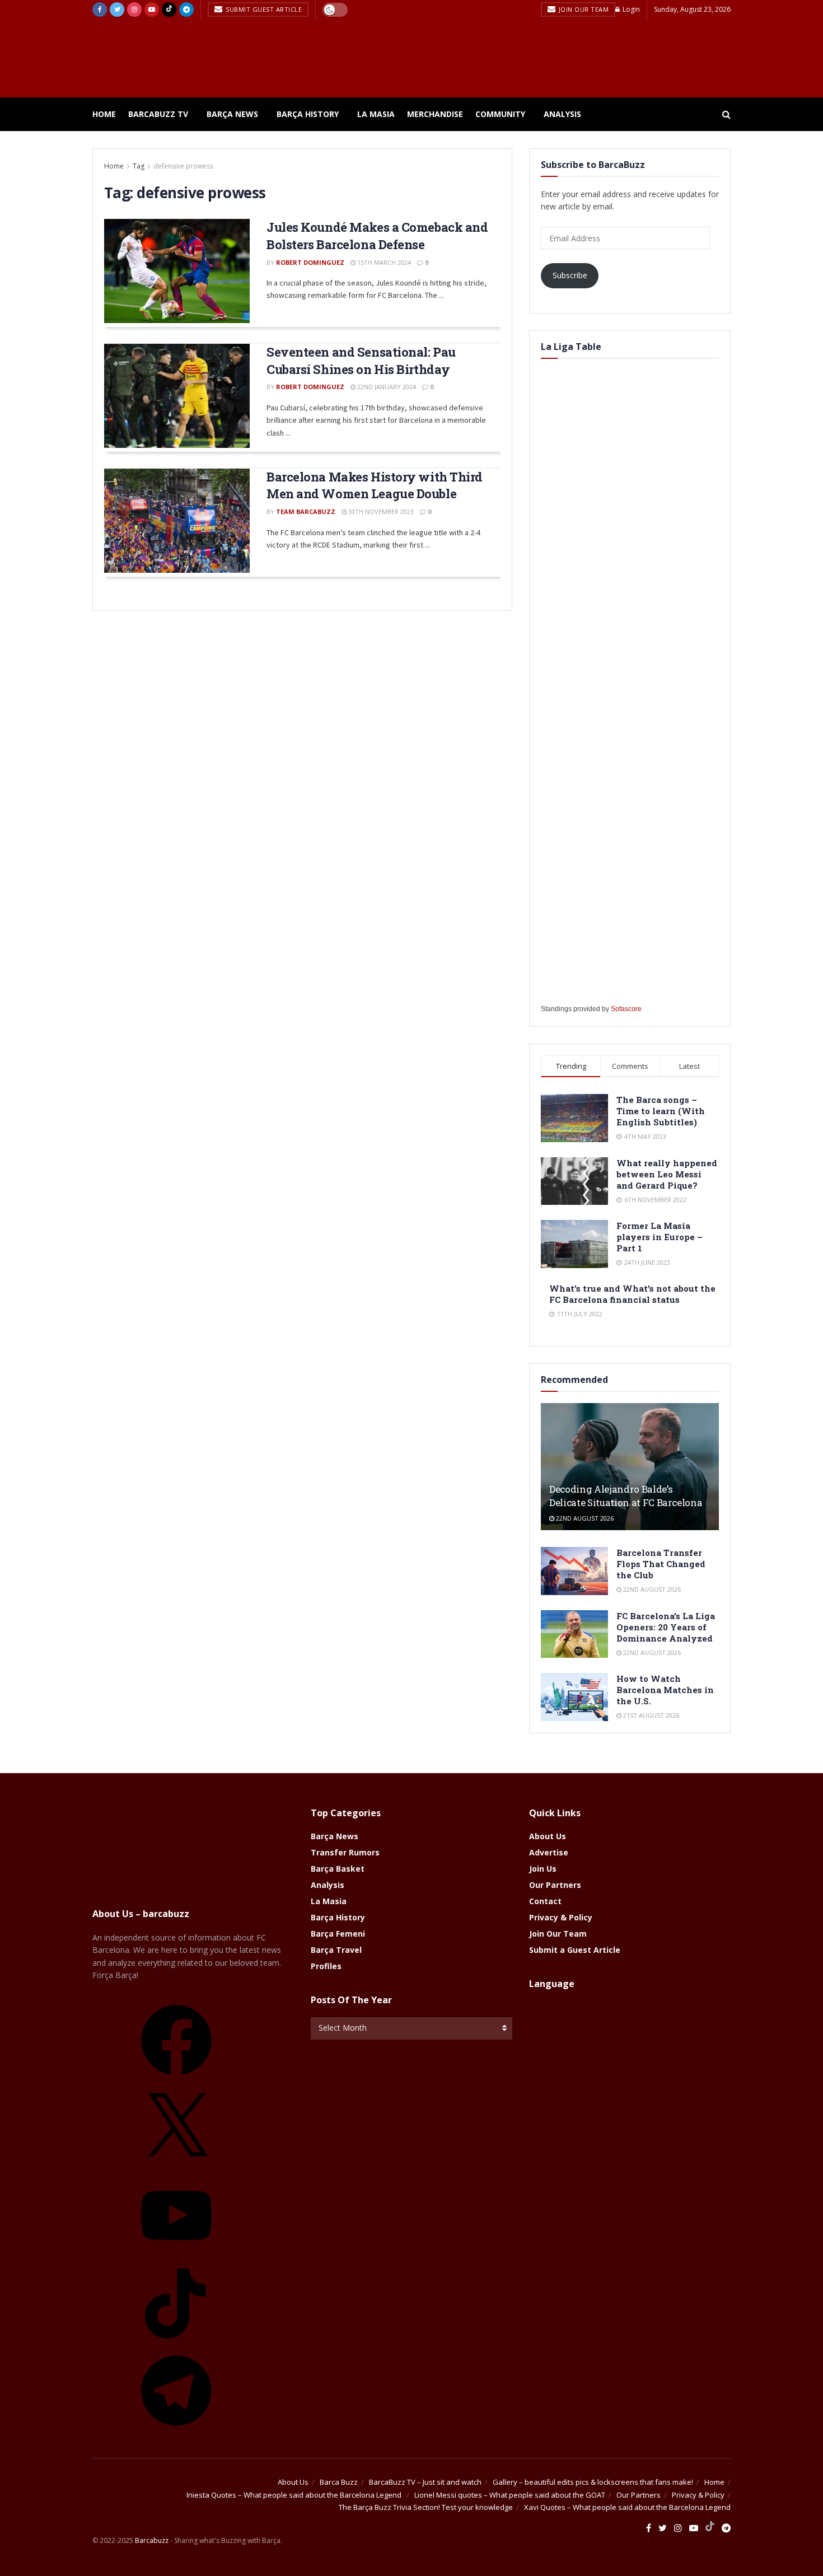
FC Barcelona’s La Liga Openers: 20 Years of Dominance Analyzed (666, 1627)
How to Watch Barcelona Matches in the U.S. (665, 1690)
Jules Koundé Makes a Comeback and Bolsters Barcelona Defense (377, 236)
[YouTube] (176, 2254)
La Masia (376, 114)
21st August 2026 (650, 1715)
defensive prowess (183, 166)
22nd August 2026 (584, 1518)
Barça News (232, 114)
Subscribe (570, 275)
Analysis (562, 114)
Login (630, 9)
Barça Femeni (338, 1934)
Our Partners (555, 1885)
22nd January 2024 (386, 387)
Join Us (543, 1869)
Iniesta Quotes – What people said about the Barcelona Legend (295, 2495)
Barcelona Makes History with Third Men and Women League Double (375, 485)
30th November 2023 (380, 511)
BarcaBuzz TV (158, 114)
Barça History (308, 114)
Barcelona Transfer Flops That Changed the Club (661, 1564)
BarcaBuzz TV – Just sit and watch (425, 2482)
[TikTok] (176, 2342)
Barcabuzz (152, 2540)
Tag (139, 166)
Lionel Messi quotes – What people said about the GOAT (510, 2495)
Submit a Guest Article (575, 1950)
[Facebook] (176, 2079)
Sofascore (626, 1009)
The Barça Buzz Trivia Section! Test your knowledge (426, 2507)
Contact (545, 1901)
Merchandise (435, 114)
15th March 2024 (383, 262)
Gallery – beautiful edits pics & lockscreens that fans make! (593, 2482)
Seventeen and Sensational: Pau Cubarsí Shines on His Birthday (361, 361)
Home (104, 114)
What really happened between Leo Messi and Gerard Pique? (667, 1174)
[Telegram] (176, 2430)
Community (500, 114)
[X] (176, 2167)
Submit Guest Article (263, 9)
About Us (548, 1836)
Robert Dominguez (310, 262)
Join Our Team (583, 9)
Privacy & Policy (561, 1917)
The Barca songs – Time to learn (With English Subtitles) (661, 1111)
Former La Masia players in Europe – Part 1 (660, 1237)
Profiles (326, 1966)
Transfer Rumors (345, 1852)
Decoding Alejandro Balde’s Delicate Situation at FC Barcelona (626, 1496)
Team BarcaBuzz (306, 511)
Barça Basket (338, 1869)
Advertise (549, 1852)
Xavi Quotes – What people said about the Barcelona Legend (627, 2507)
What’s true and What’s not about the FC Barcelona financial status (632, 1294)
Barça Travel (336, 1950)
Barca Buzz (339, 2482)
